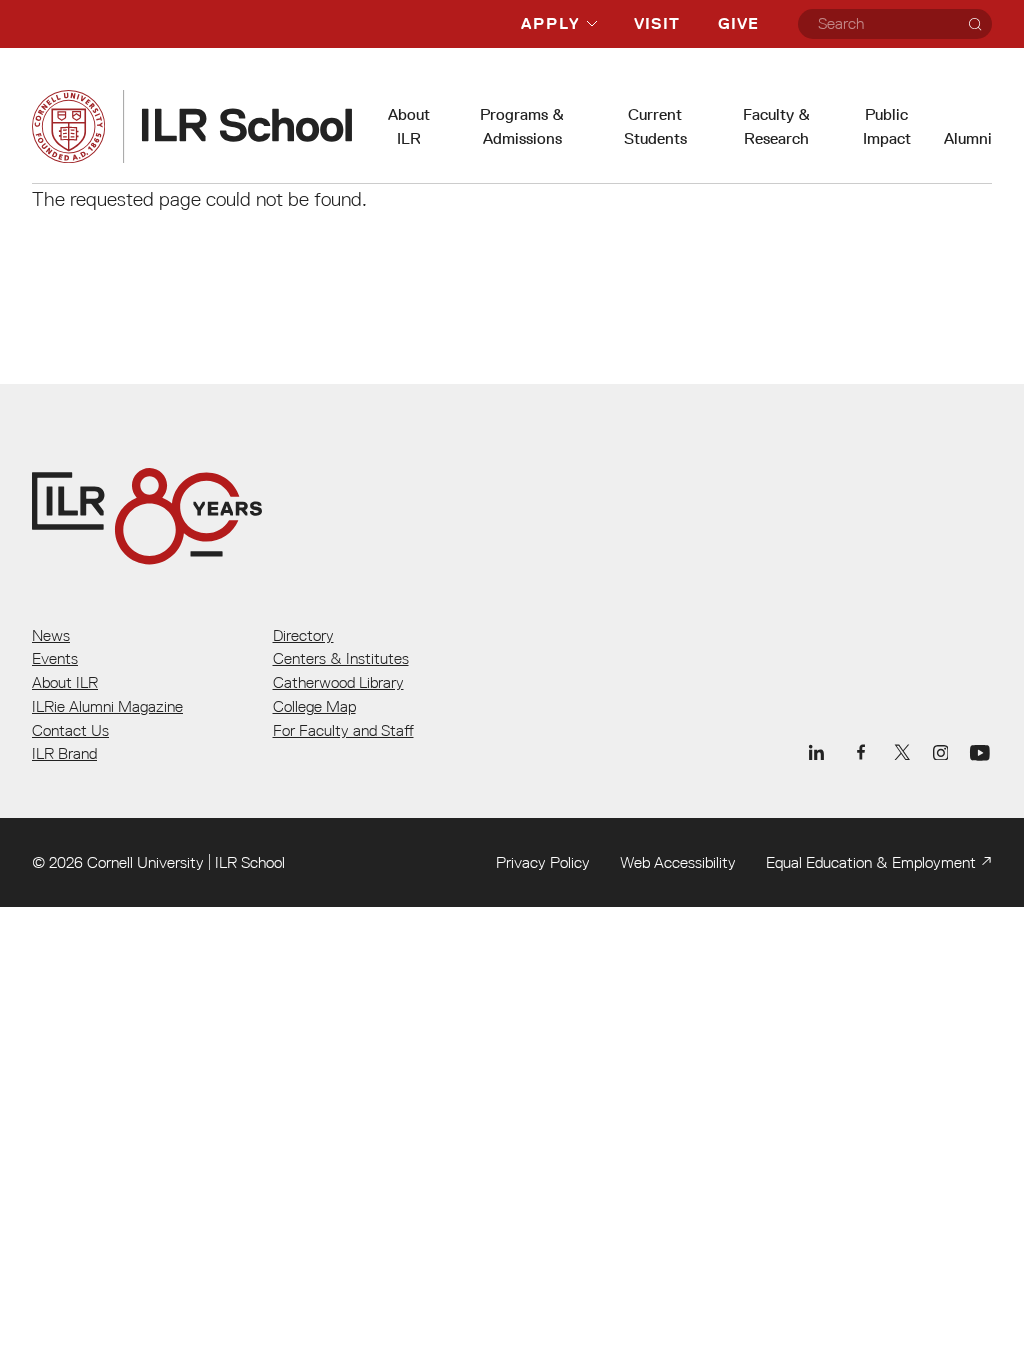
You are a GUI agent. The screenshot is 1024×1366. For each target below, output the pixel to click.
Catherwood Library (338, 682)
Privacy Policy (543, 862)
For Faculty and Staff (343, 730)
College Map (314, 706)
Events (55, 658)
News (51, 635)
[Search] (975, 24)
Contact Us (70, 730)
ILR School (250, 862)
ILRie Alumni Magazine (107, 706)
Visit (657, 23)
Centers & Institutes (341, 658)
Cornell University (145, 862)
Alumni (968, 138)
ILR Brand (64, 753)
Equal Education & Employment (871, 862)
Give (738, 23)
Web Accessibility (678, 862)
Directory (303, 635)
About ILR (65, 682)
